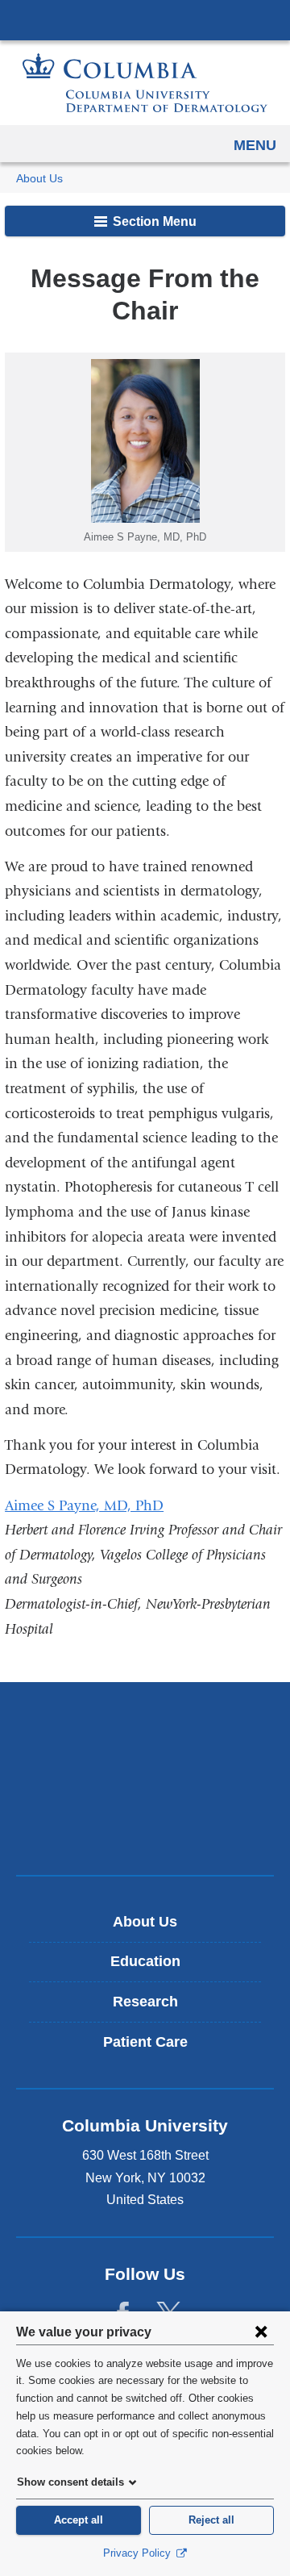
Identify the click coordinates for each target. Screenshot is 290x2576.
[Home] (145, 83)
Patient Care (145, 2042)
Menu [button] (255, 145)
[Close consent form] (261, 2332)
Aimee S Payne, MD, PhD (84, 1506)
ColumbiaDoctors (145, 1829)
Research (145, 2002)
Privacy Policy (139, 2553)
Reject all (211, 2520)
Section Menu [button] (153, 221)
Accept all (79, 2520)
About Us (39, 179)
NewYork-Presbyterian (145, 1778)
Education (145, 1961)
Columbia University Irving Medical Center (145, 19)
